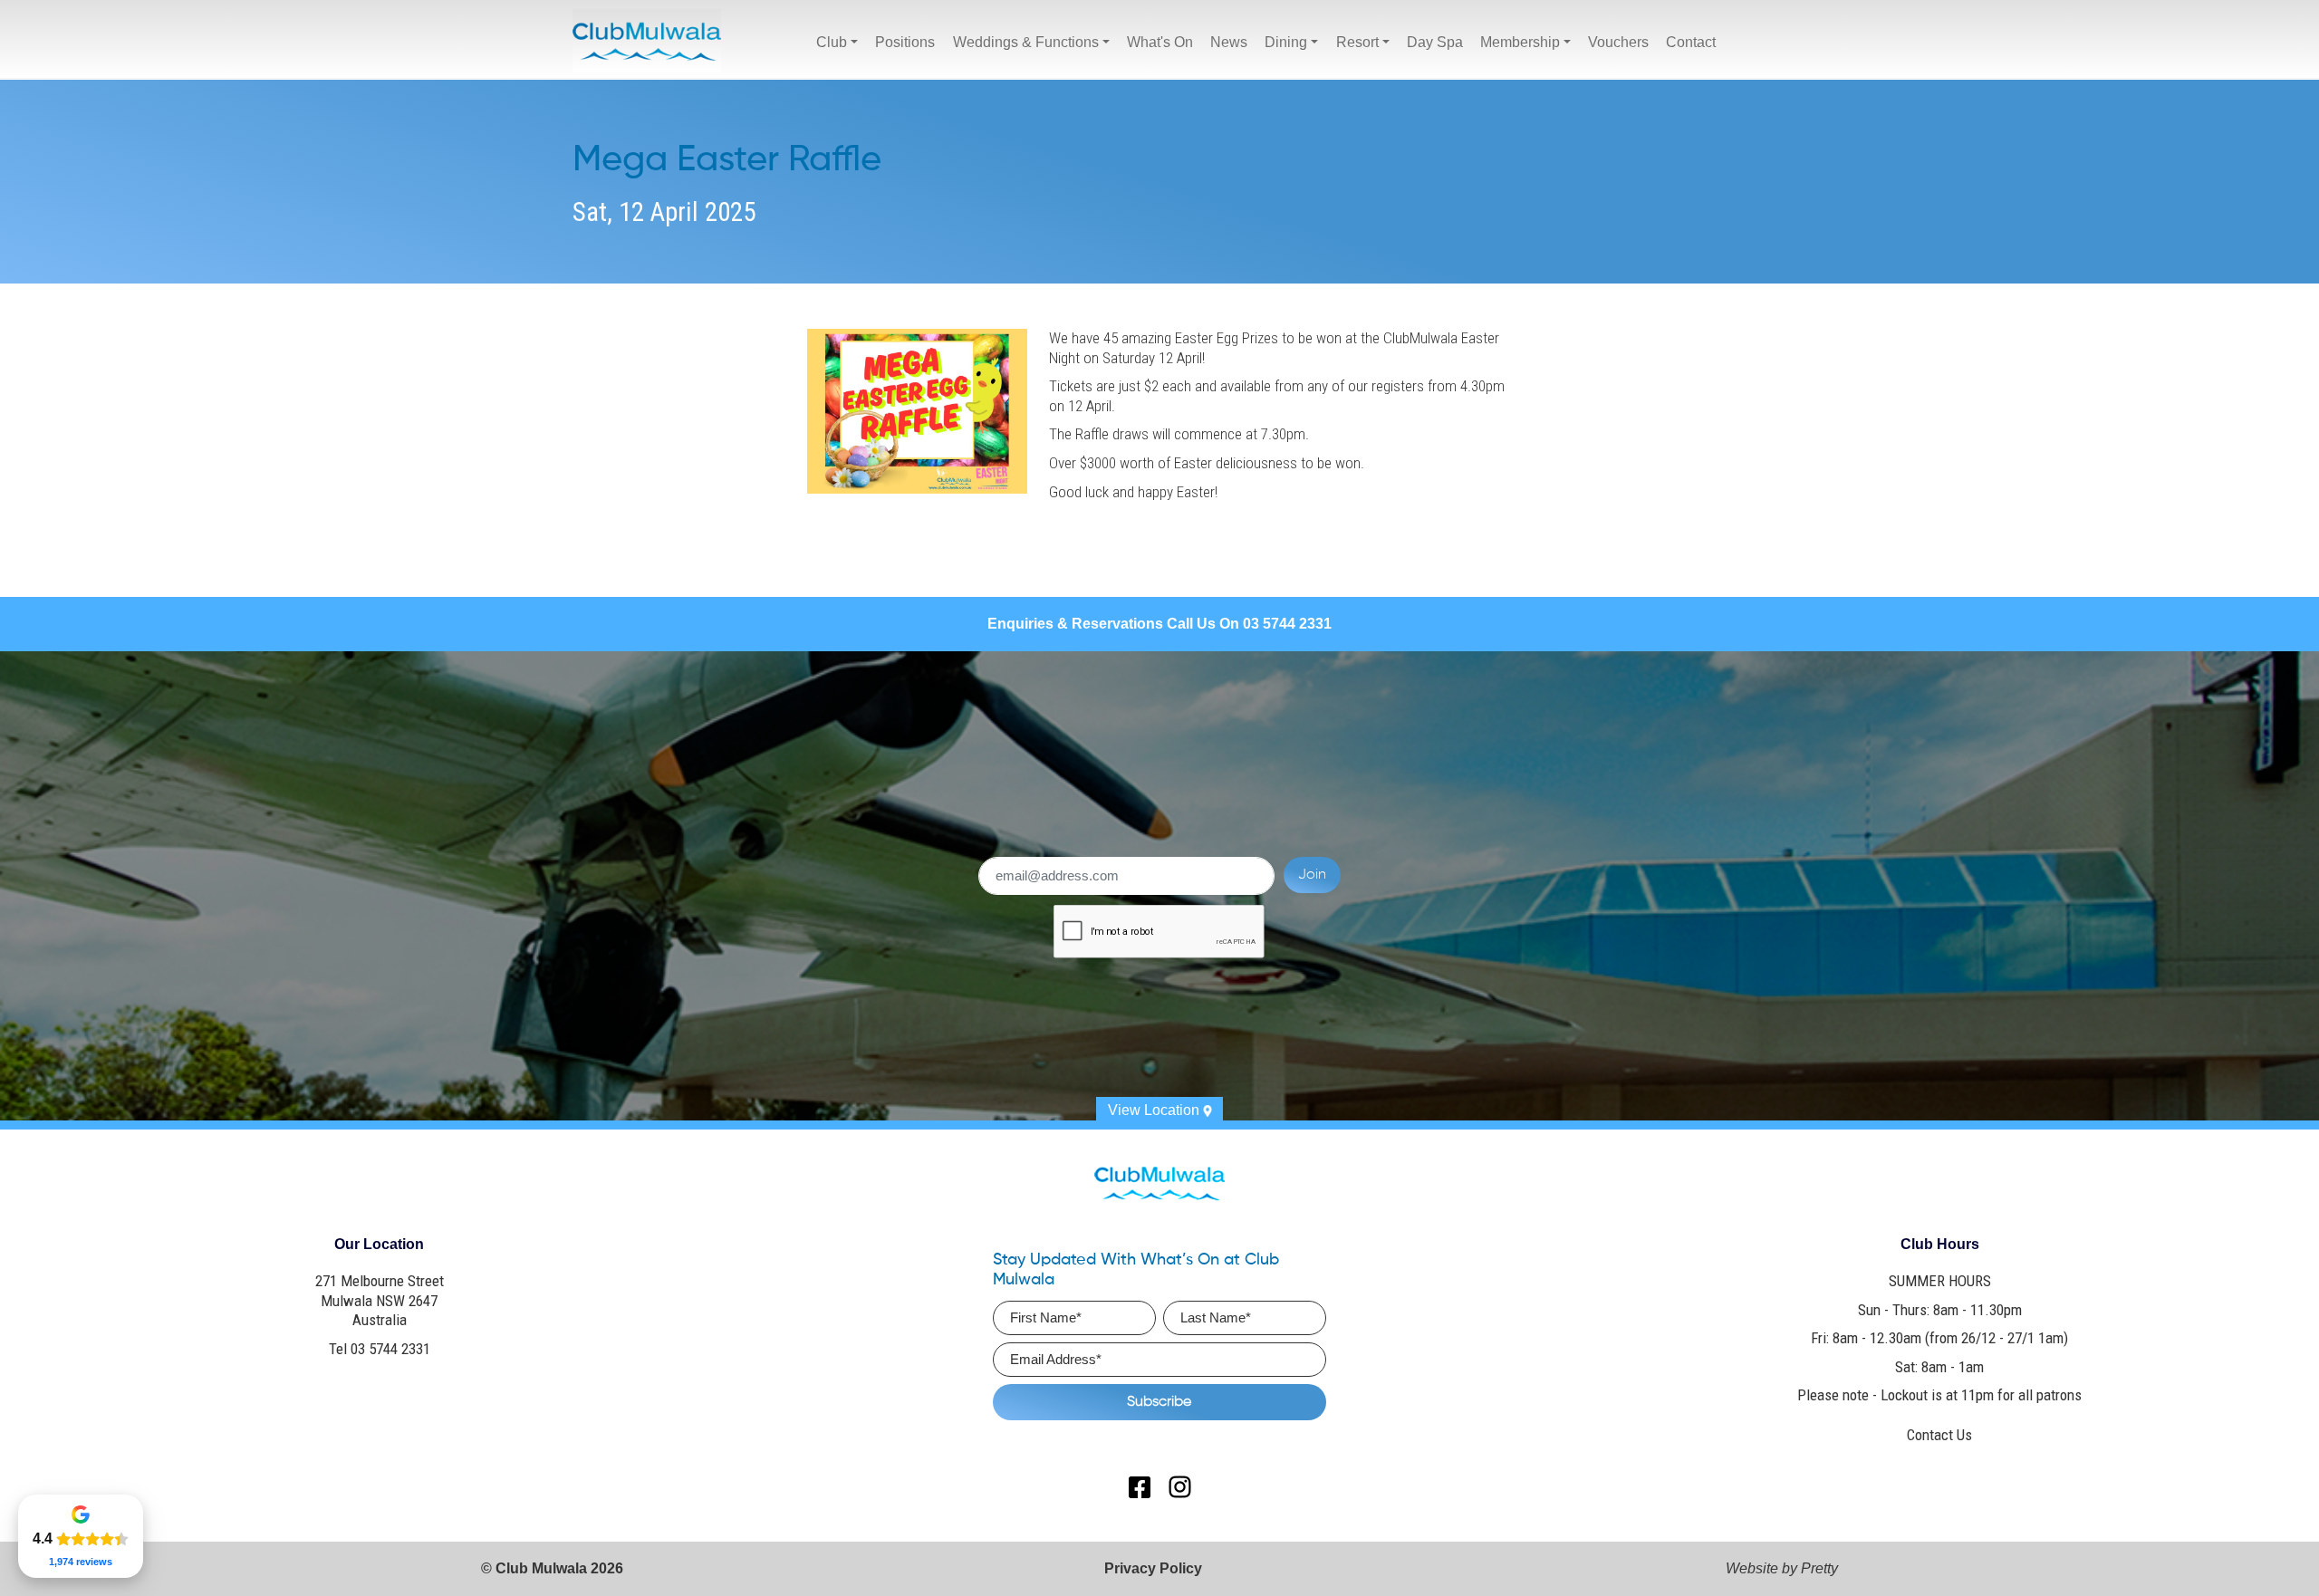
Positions (905, 42)
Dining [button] (1286, 42)
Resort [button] (1357, 42)
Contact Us (1939, 1435)
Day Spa (1435, 42)
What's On (1160, 42)
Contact (1691, 42)
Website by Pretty (1782, 1568)
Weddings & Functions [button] (1026, 42)
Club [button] (832, 42)
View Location (1155, 1110)
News (1229, 42)
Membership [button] (1520, 42)
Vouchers (1618, 42)
